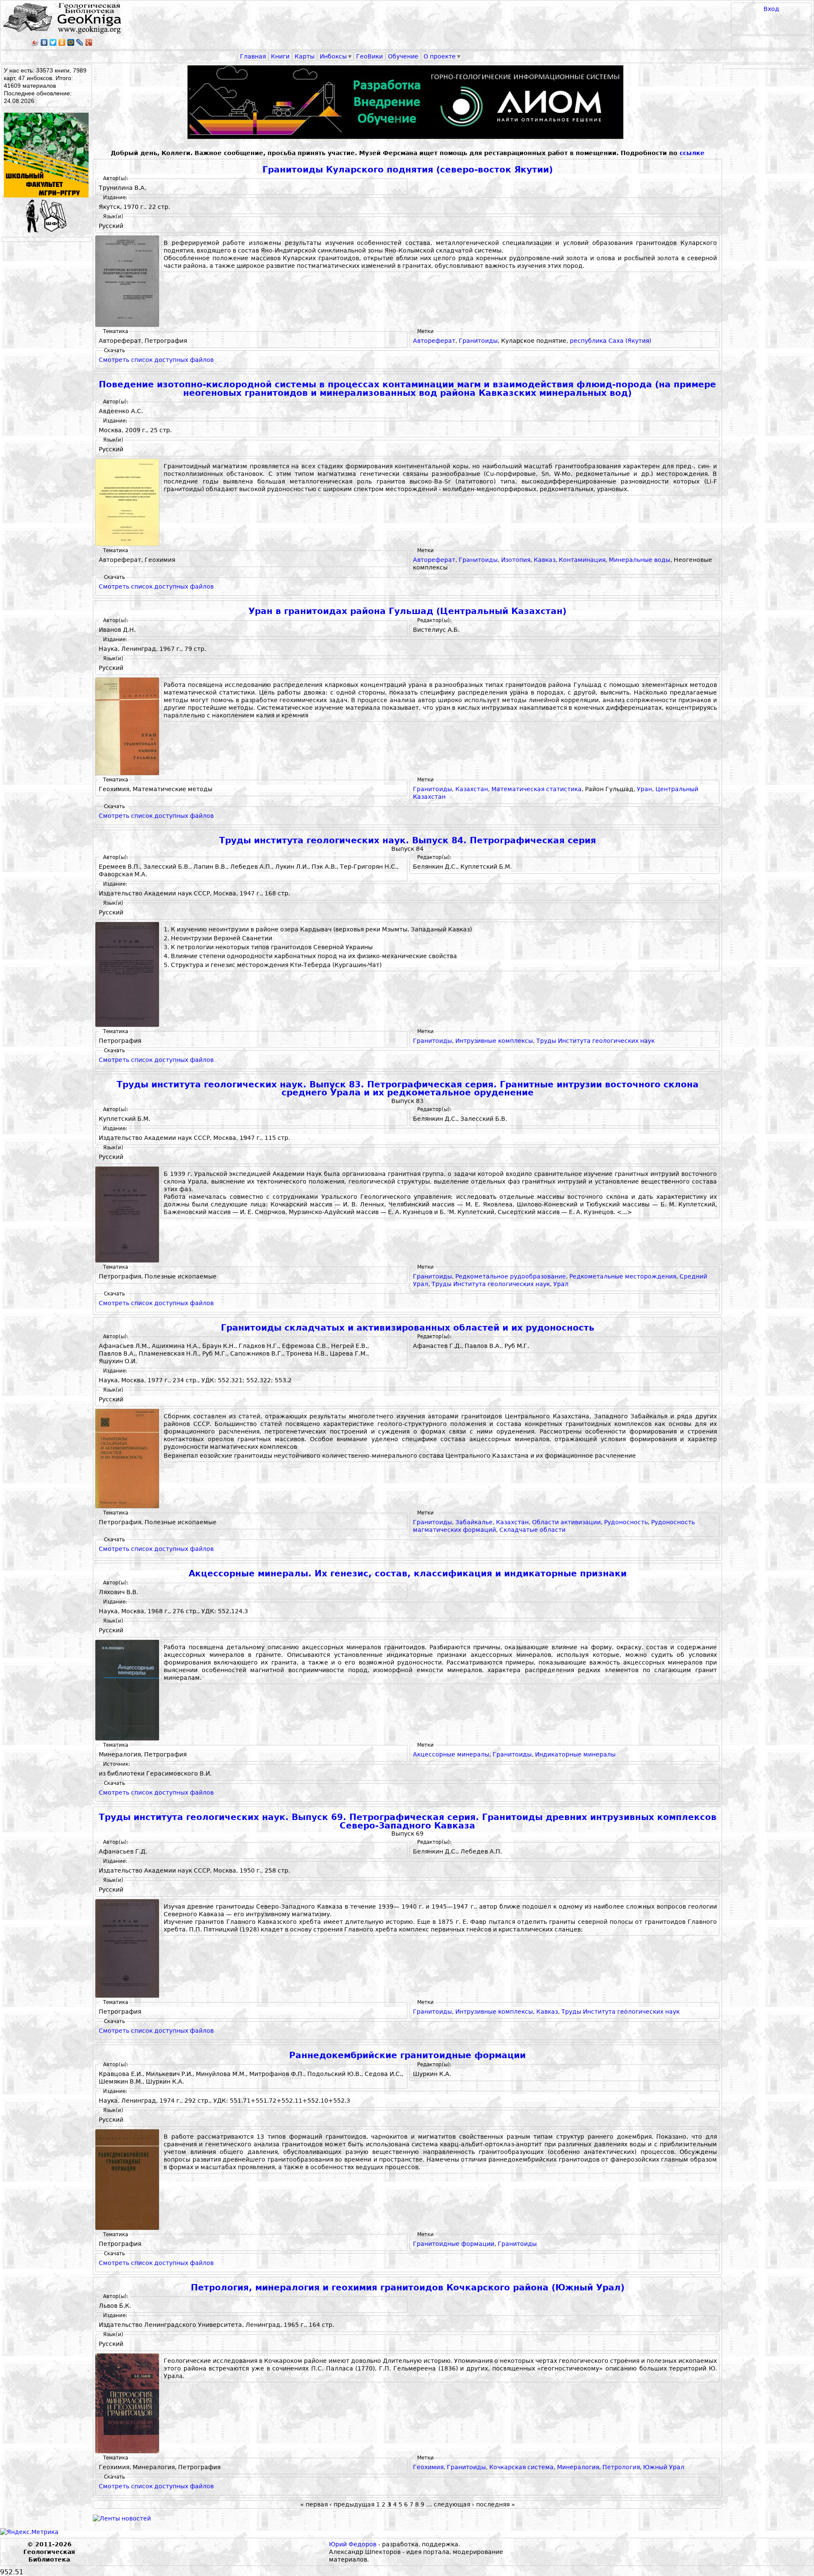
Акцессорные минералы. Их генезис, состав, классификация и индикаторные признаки (408, 1574)
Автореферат (434, 341)
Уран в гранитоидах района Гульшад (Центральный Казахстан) (407, 611)
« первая (314, 2504)
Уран (644, 789)
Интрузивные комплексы (494, 1041)
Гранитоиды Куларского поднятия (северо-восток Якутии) (408, 170)
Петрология (621, 2467)
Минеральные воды (640, 560)
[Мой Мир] (71, 42)
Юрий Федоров (353, 2544)
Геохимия (428, 2467)
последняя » (496, 2504)
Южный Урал (664, 2467)
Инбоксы (333, 56)
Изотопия (516, 560)
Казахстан (472, 789)
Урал (561, 1284)
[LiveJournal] (80, 42)
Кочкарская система (521, 2467)
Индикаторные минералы (575, 1754)
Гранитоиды (478, 341)
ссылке (692, 153)
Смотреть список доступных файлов (156, 360)
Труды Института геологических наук (595, 1041)
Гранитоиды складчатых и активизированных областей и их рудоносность (408, 1328)
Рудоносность (626, 1522)
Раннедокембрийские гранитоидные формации (407, 2055)
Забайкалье (474, 1522)
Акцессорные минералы (451, 1754)
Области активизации (566, 1522)
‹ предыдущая (352, 2504)
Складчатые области (532, 1530)
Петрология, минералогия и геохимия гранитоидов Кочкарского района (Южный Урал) (408, 2288)
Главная (253, 56)
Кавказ (545, 560)
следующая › (454, 2504)
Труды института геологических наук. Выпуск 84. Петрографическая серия (408, 841)
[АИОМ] (407, 102)
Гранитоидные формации (454, 2244)
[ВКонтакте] (44, 42)
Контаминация (582, 560)
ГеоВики (369, 56)
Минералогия (578, 2467)
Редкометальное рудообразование (511, 1276)
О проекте (440, 56)
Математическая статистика (537, 789)
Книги (280, 56)
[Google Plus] (89, 42)
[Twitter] (53, 42)
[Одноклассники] (62, 42)
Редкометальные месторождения (623, 1276)
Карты (305, 56)
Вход (771, 9)
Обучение (403, 56)
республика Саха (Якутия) (610, 341)
